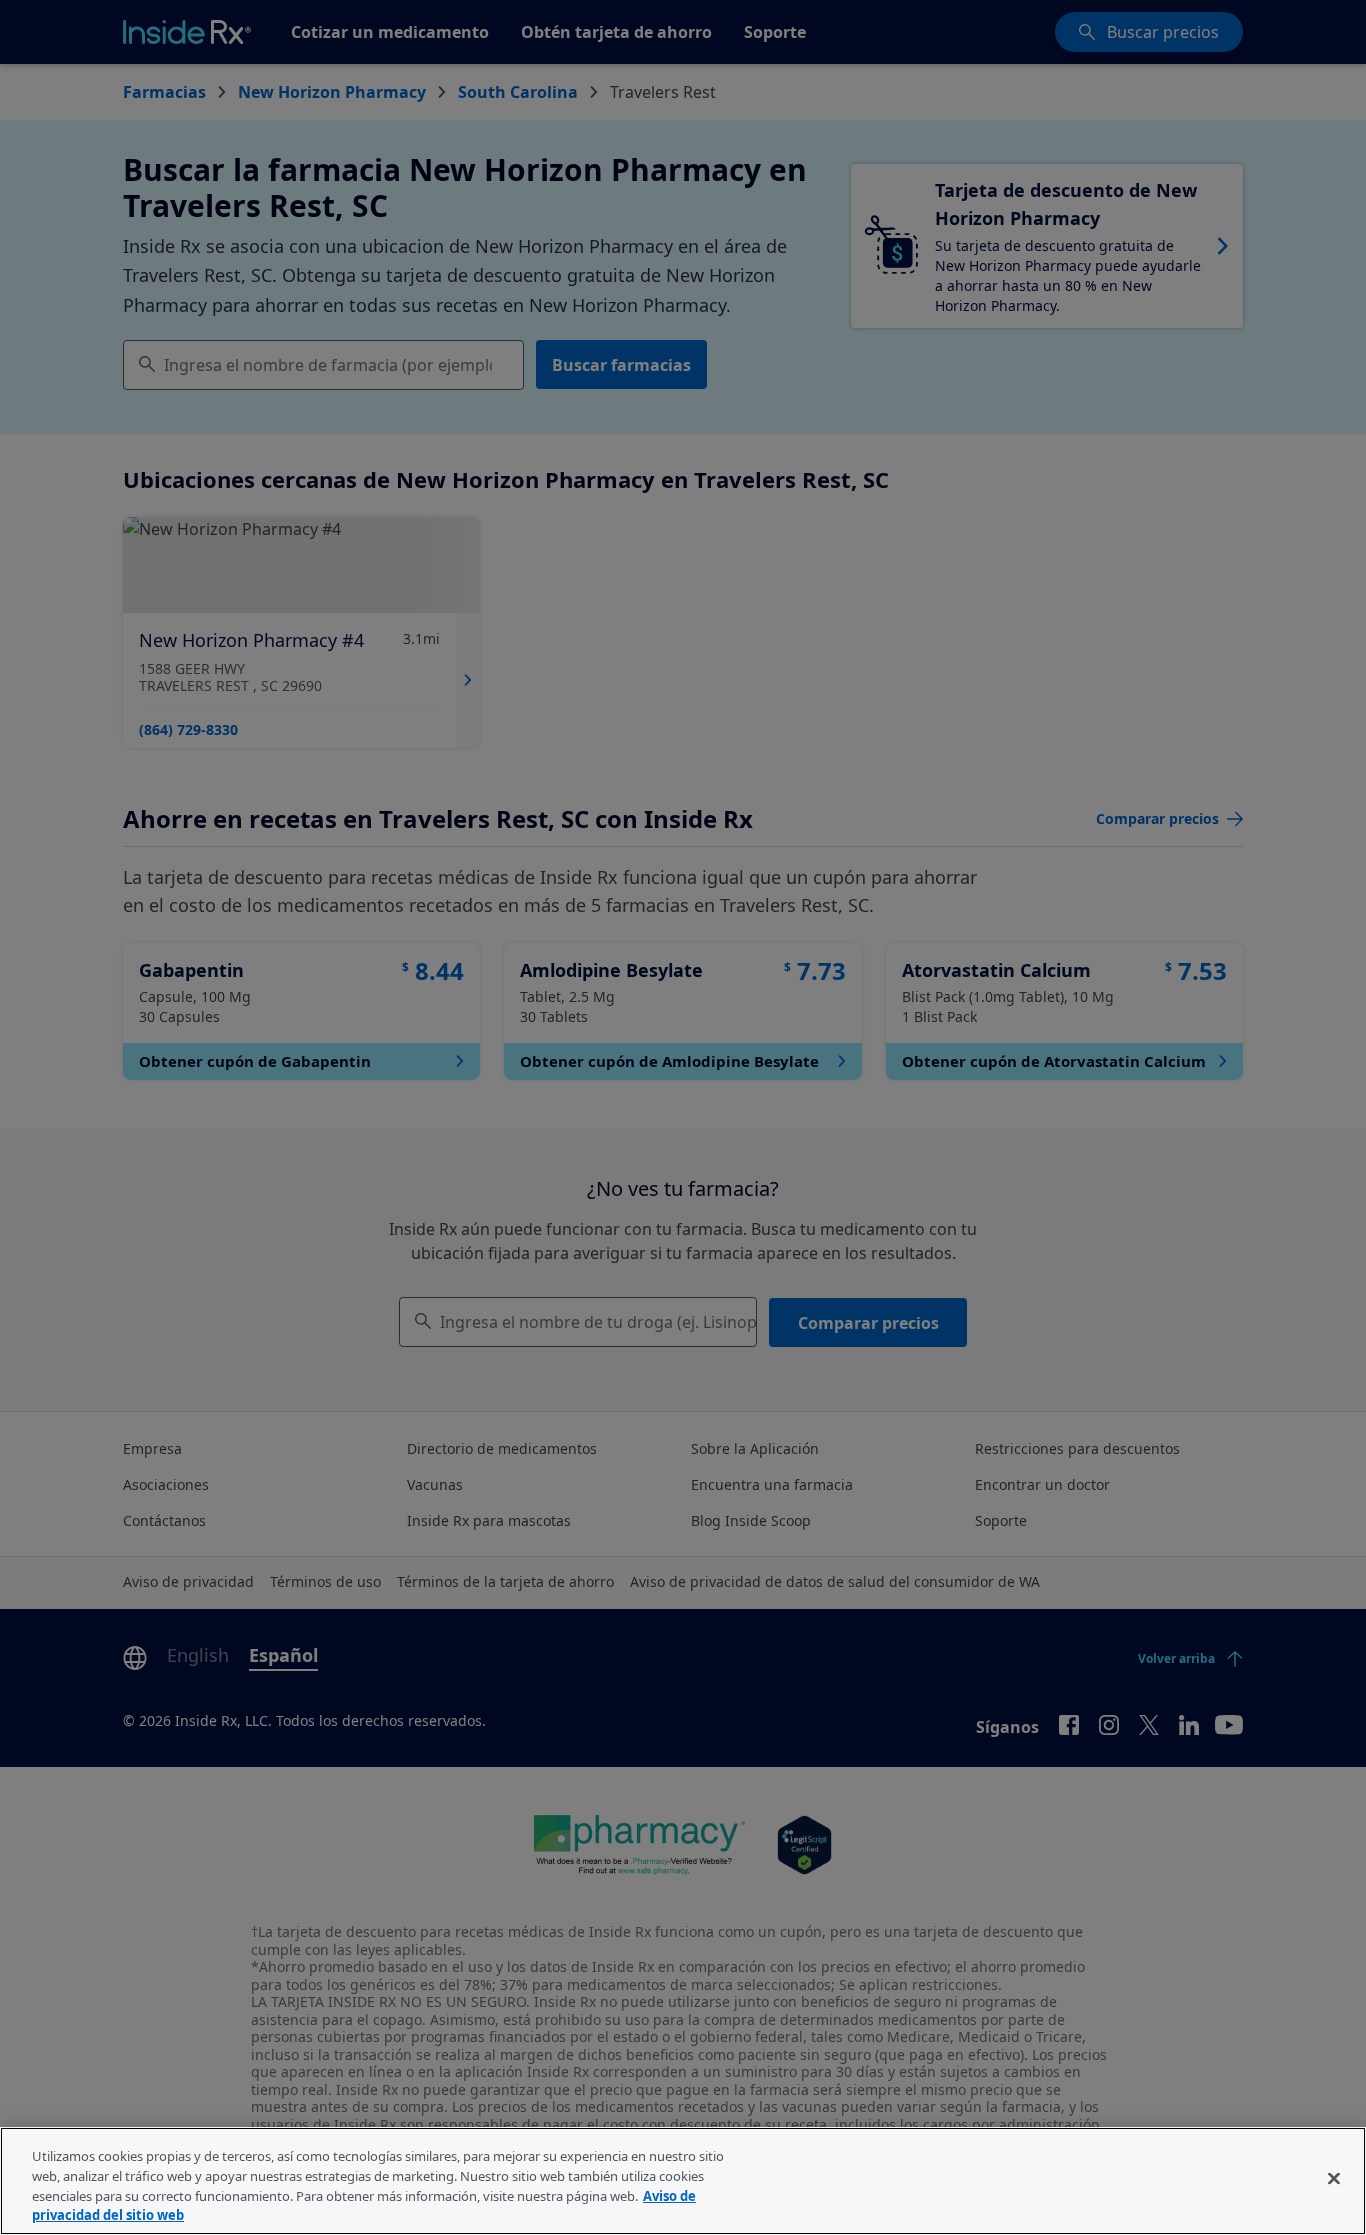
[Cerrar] (1334, 2178)
